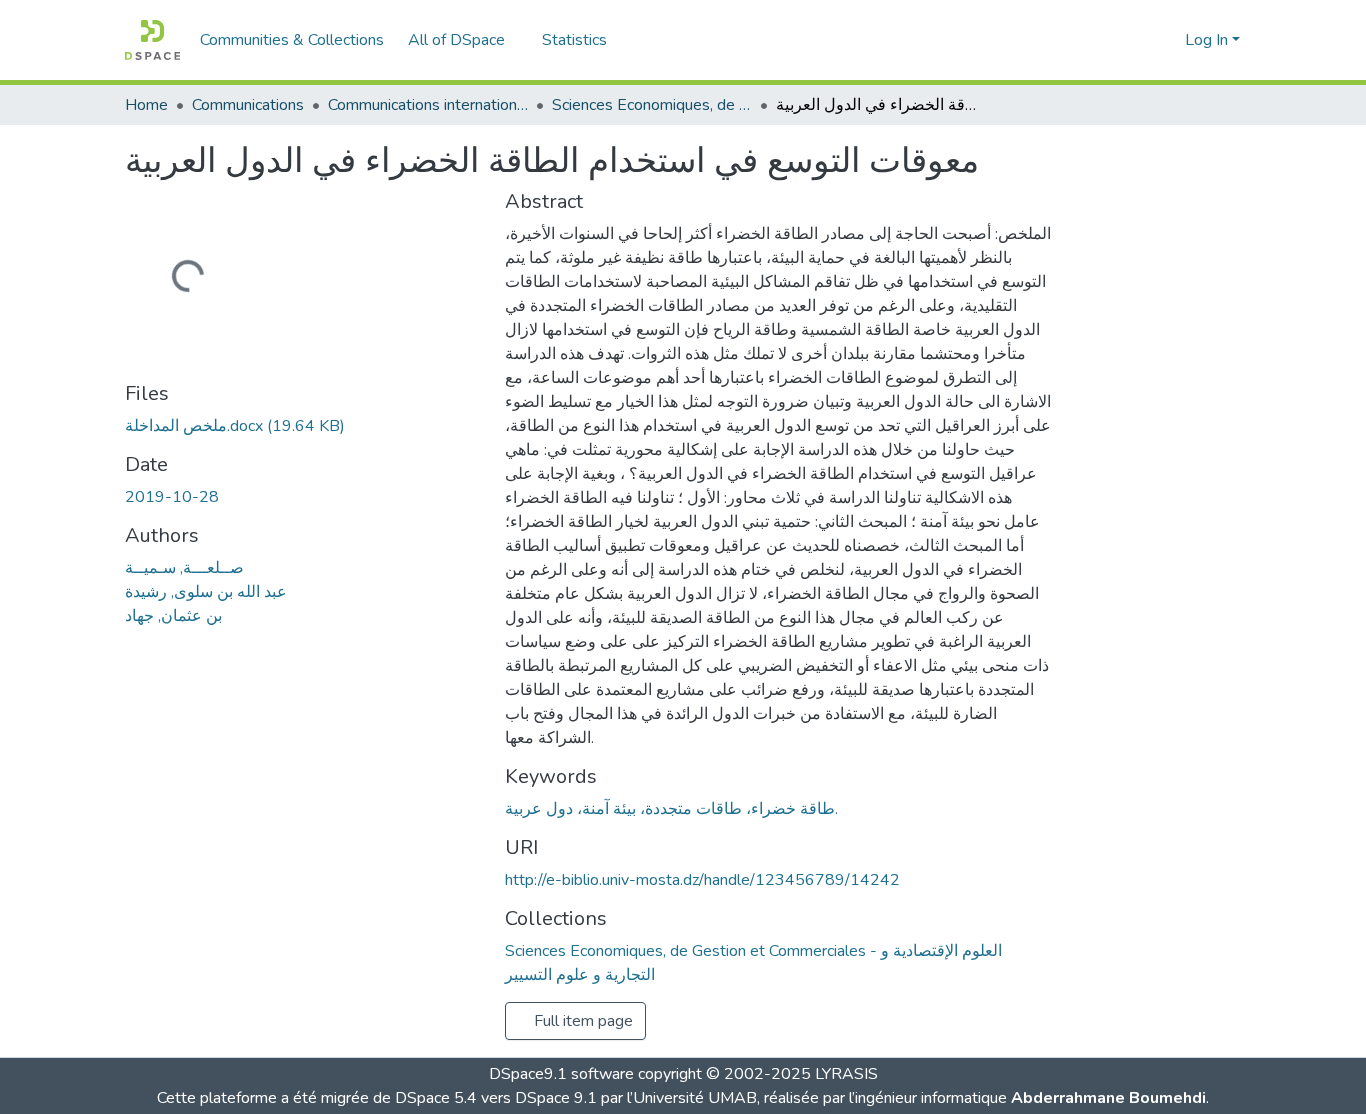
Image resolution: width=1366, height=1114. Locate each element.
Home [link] (146, 105)
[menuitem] (463, 40)
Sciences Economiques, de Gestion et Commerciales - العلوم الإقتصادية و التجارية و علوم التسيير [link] (652, 105)
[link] (303, 426)
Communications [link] (248, 105)
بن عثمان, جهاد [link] (173, 616)
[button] (152, 40)
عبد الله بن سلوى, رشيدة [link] (206, 592)
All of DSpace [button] (456, 40)
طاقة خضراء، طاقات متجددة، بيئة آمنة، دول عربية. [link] (671, 809)
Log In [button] (1208, 40)
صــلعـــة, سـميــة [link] (184, 568)
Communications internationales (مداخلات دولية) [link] (428, 105)
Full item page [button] (581, 1021)
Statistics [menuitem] (574, 40)
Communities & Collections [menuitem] (292, 40)
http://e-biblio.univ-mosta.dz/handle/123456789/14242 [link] (702, 880)
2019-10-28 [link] (172, 497)
